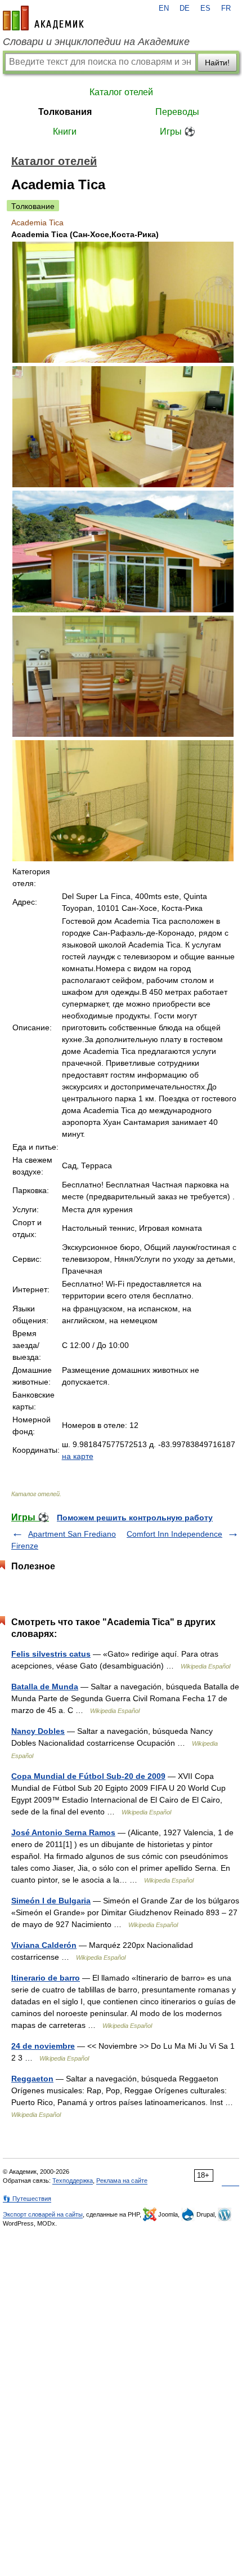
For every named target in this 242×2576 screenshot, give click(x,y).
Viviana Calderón (44, 1945)
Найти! (217, 63)
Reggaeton (32, 2079)
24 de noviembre (43, 2046)
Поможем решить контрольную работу (135, 1518)
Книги (65, 132)
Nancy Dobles (38, 1731)
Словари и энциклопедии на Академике (96, 42)
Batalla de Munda (45, 1687)
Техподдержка (73, 2181)
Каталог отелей (121, 92)
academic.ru (43, 18)
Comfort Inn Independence (174, 1534)
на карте (78, 1456)
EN (164, 8)
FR (226, 8)
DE (185, 8)
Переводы (177, 112)
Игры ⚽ (178, 132)
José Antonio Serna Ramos (63, 1832)
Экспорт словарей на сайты (43, 2214)
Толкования (65, 112)
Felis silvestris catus (51, 1654)
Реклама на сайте (122, 2181)
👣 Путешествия (27, 2199)
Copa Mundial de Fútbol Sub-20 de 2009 (88, 1776)
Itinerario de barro (46, 1978)
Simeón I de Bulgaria (51, 1901)
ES (205, 8)
